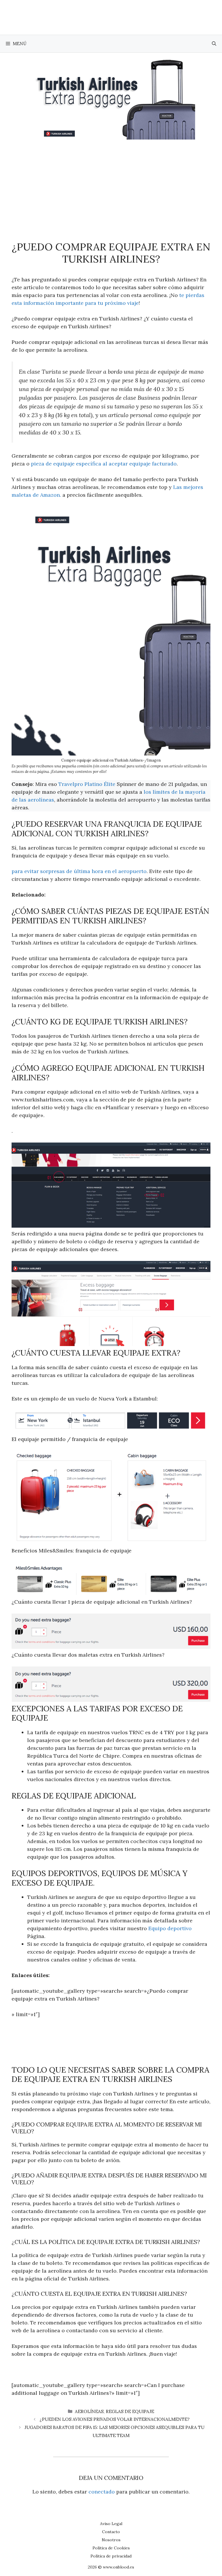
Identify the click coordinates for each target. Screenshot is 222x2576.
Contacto (111, 2532)
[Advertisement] (111, 183)
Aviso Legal (111, 2524)
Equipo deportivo (170, 1928)
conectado (102, 2492)
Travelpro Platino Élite (87, 784)
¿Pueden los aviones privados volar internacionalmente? (115, 2419)
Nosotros (111, 2540)
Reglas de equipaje (130, 2411)
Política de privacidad (111, 2556)
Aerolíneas (89, 2411)
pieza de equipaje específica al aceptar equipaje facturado (104, 464)
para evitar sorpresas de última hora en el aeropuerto (79, 871)
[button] (214, 44)
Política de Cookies (111, 2548)
